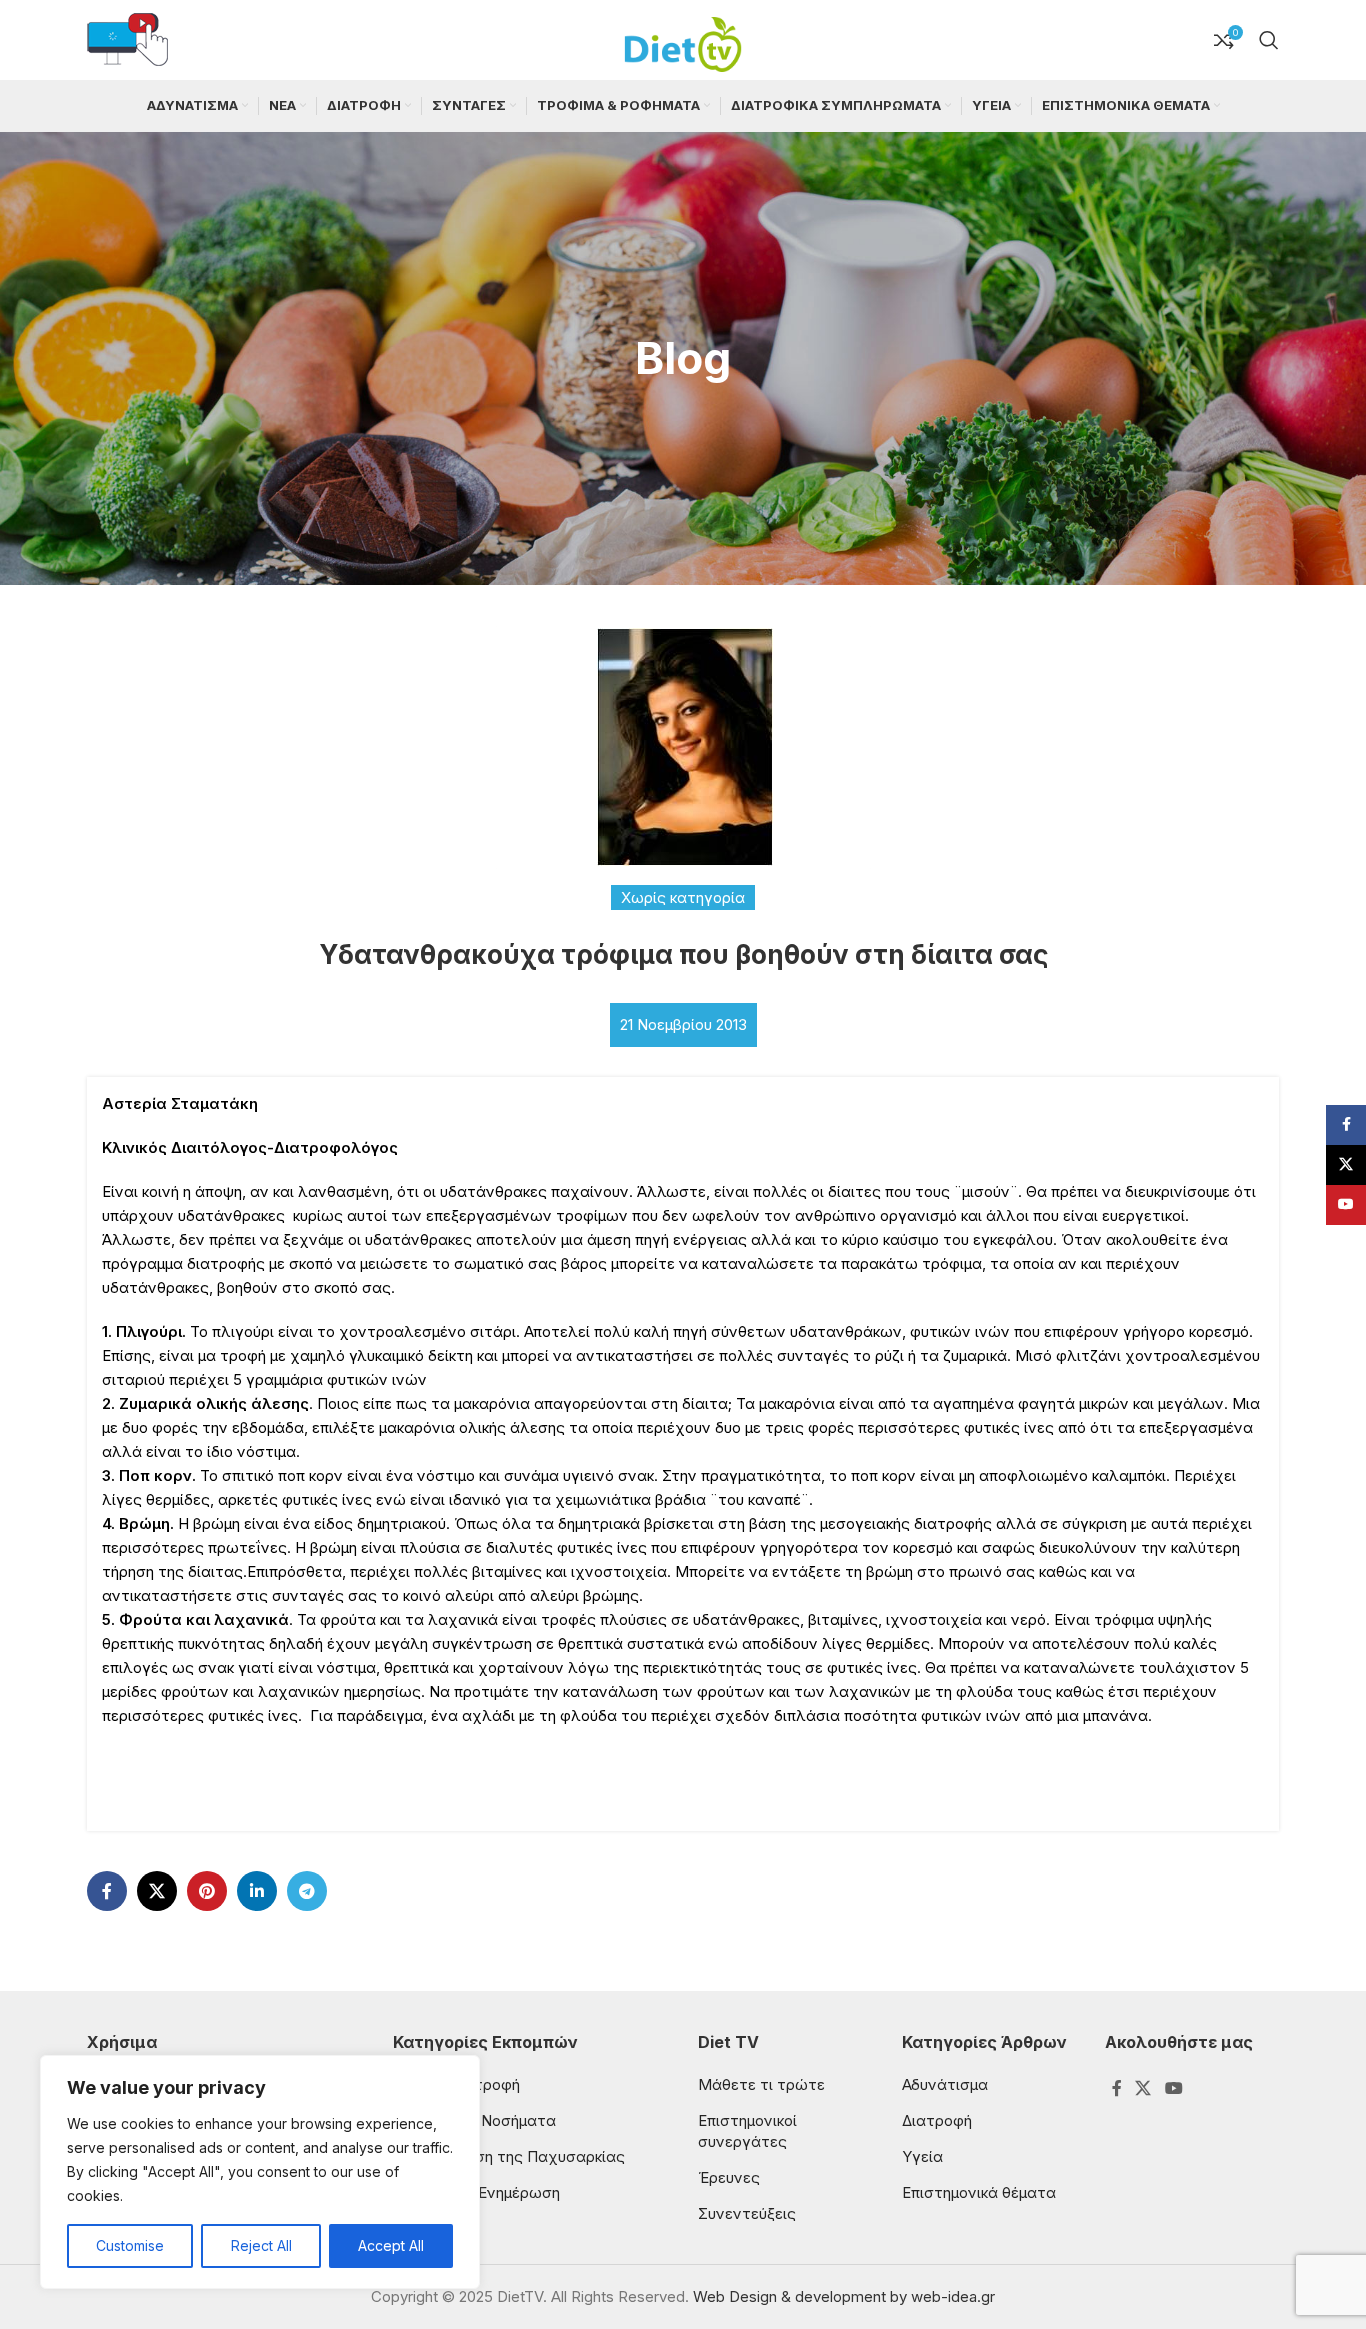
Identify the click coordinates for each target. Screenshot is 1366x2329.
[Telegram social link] (307, 1891)
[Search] (1269, 40)
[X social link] (157, 1891)
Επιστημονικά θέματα (979, 2192)
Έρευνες (729, 2177)
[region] (260, 2172)
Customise (130, 2245)
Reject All (261, 2245)
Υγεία (922, 2156)
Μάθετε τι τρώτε (761, 2084)
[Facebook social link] (107, 1891)
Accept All (391, 2245)
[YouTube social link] (1173, 2089)
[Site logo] (683, 38)
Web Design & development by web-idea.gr (844, 2296)
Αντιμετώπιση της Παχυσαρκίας (509, 2156)
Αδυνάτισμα (945, 2084)
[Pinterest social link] (207, 1891)
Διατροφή (937, 2120)
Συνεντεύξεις (747, 2213)
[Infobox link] (127, 40)
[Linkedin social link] (257, 1891)
